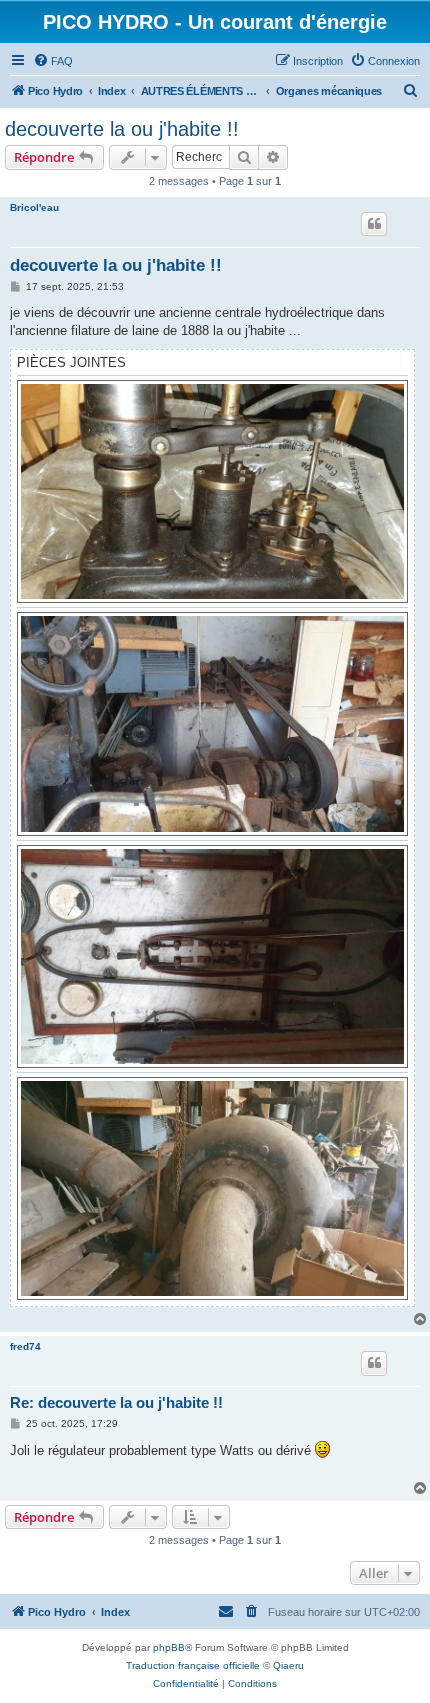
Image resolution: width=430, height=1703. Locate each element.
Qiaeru (288, 1665)
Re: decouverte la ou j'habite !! (116, 1402)
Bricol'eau (34, 207)
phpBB (169, 1647)
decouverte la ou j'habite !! (122, 129)
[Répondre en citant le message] (374, 224)
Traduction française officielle (193, 1665)
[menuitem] (53, 61)
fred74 (25, 1346)
